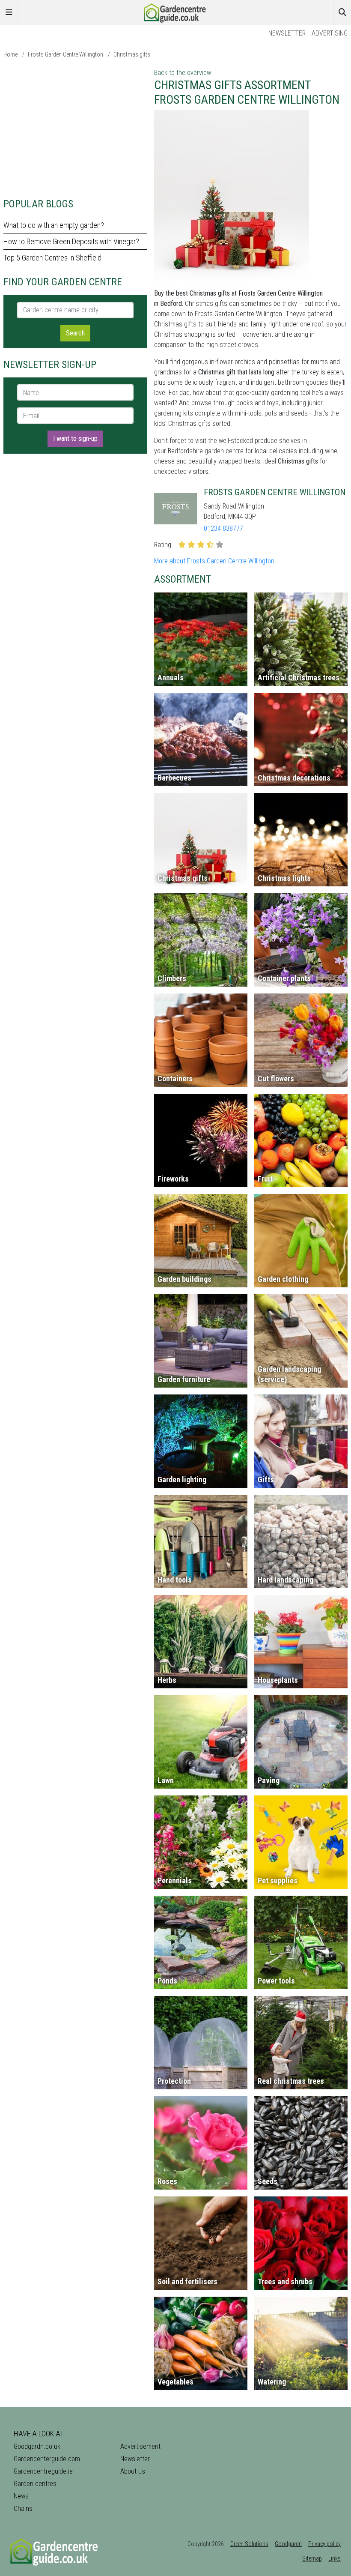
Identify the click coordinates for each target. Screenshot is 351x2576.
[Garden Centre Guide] (175, 12)
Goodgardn (288, 2544)
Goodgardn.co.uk (37, 2446)
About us (133, 2471)
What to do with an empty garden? (54, 225)
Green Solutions (249, 2544)
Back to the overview (183, 73)
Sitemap (312, 2558)
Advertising (330, 33)
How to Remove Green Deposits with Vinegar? (71, 241)
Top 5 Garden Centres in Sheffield (52, 258)
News (21, 2496)
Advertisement (140, 2446)
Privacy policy (324, 2544)
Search (75, 333)
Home (10, 54)
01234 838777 (223, 528)
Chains (23, 2509)
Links (335, 2558)
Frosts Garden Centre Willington (65, 54)
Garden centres (35, 2484)
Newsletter (287, 33)
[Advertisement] (75, 128)
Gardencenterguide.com (47, 2459)
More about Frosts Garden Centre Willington (214, 561)
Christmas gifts (132, 54)
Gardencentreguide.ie (43, 2471)
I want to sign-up (75, 438)
